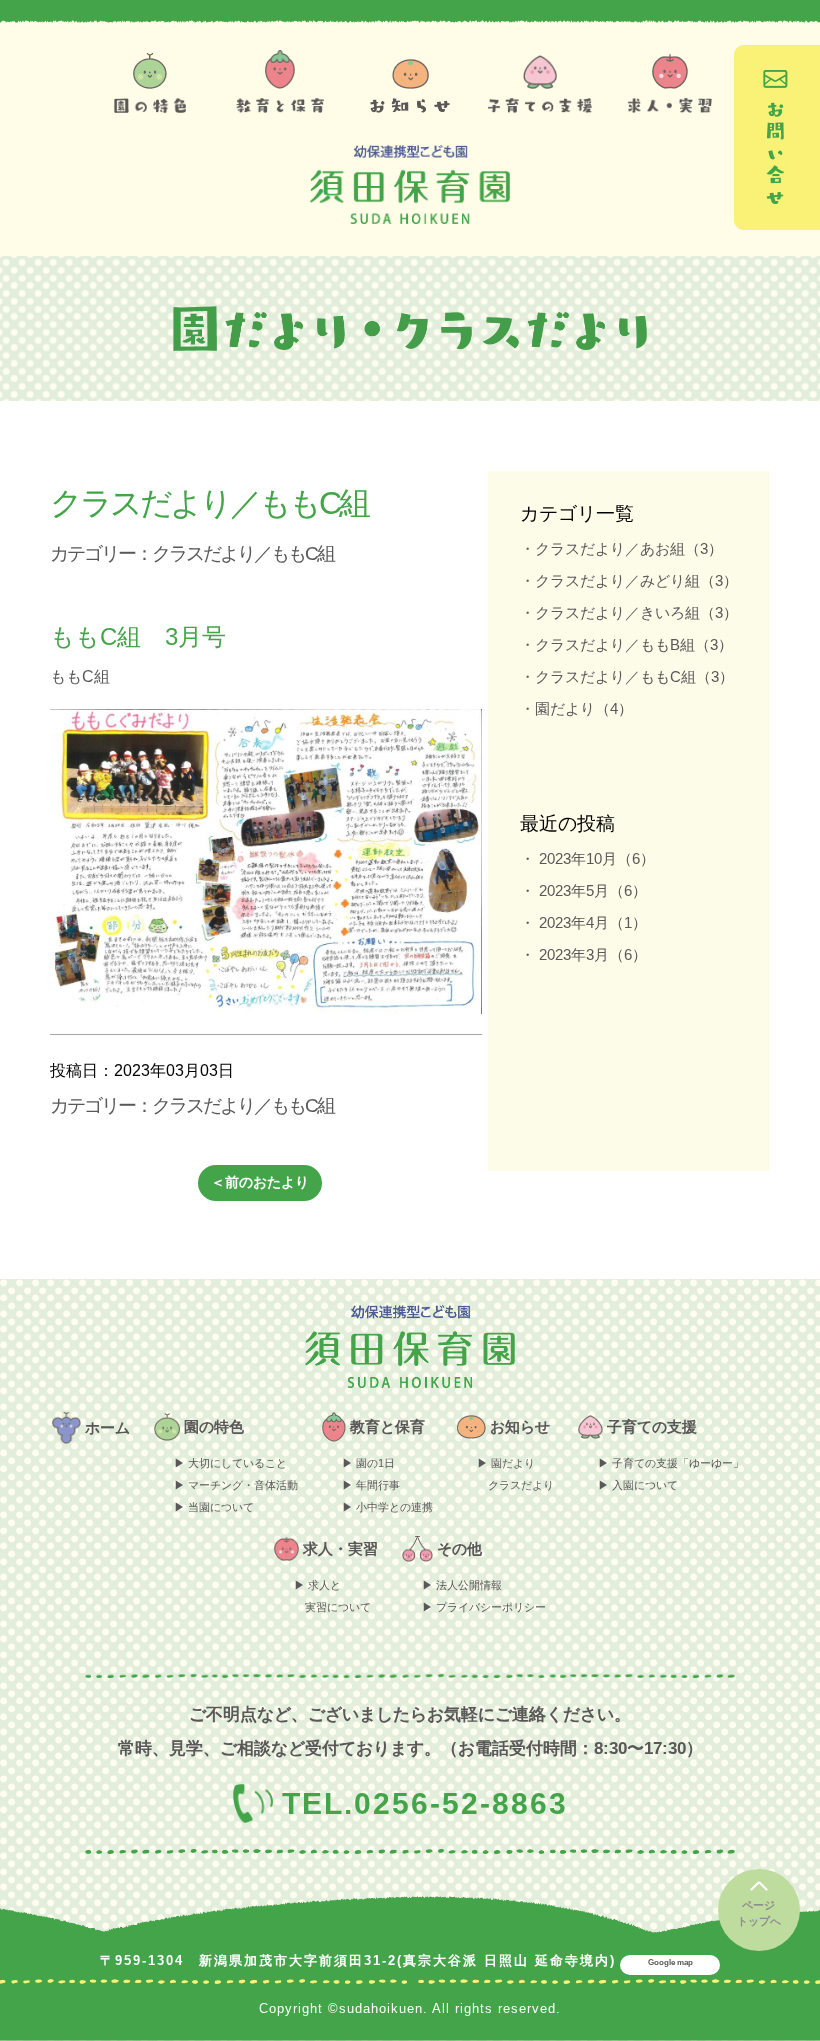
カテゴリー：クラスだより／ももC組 (192, 553)
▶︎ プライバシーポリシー (484, 1607)
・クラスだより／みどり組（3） (629, 580)
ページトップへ (759, 1913)
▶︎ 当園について (214, 1507)
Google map (670, 1962)
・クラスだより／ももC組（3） (627, 676)
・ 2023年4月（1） (583, 922)
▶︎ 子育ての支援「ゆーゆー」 (671, 1463)
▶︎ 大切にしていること (230, 1463)
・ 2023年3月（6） (583, 954)
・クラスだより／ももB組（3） (626, 644)
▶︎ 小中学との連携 (387, 1507)
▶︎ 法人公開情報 (462, 1585)
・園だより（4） (576, 708)
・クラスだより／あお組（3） (621, 548)
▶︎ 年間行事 (371, 1485)
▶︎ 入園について (638, 1485)
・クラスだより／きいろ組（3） (629, 612)
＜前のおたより (260, 1182)
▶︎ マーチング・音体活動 (236, 1485)
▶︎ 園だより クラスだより (515, 1474)
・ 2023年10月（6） (587, 858)
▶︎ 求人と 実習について (332, 1596)
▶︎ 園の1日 (368, 1463)
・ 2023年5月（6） (583, 890)
